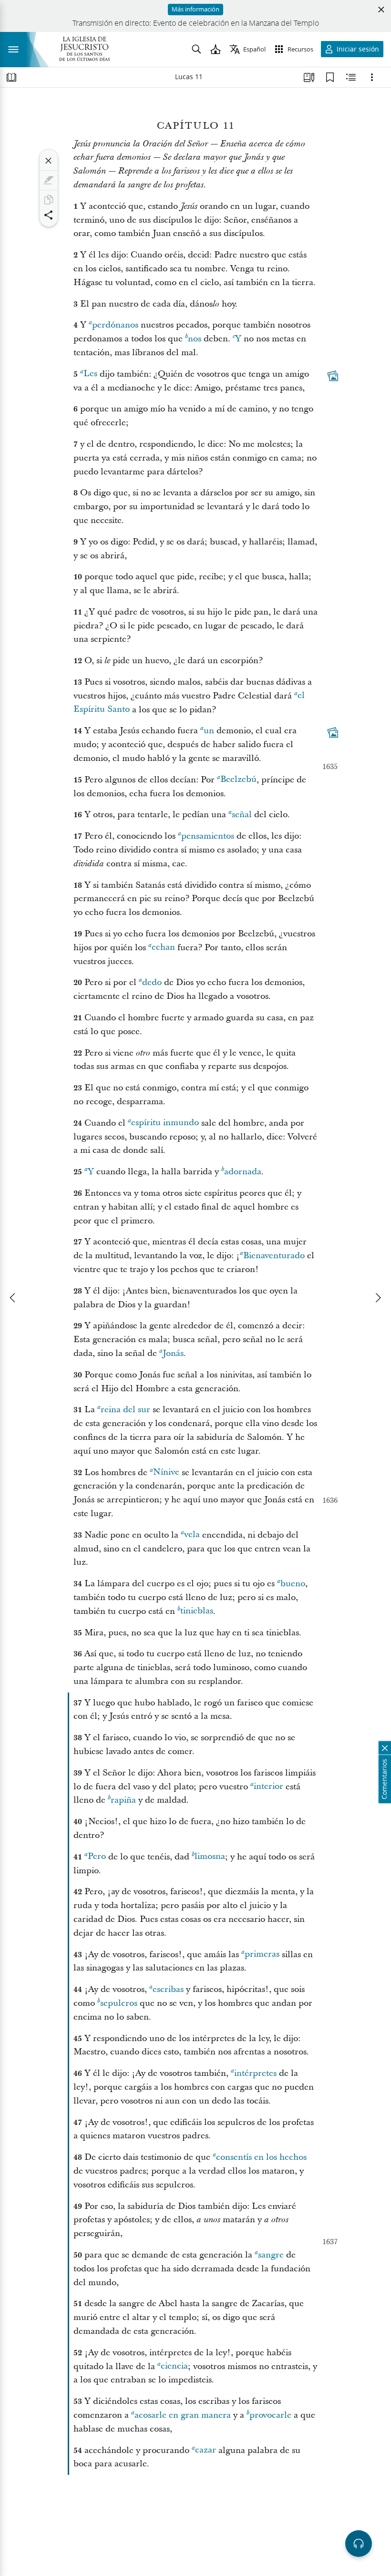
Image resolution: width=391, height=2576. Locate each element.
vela (192, 1535)
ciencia (174, 2366)
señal (242, 815)
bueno (293, 1584)
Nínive (166, 1473)
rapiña (123, 1800)
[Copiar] (49, 200)
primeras (262, 1955)
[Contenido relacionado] (351, 77)
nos (195, 339)
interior (268, 1787)
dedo (152, 982)
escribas (168, 1989)
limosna (210, 1857)
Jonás (173, 1353)
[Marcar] (49, 180)
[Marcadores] (330, 77)
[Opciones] (372, 77)
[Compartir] (49, 215)
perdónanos (115, 325)
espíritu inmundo (165, 1123)
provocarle (270, 2415)
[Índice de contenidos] (11, 77)
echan (163, 948)
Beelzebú (238, 780)
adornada (243, 1172)
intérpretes (255, 2073)
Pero (97, 1857)
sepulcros (119, 2003)
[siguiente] (378, 1298)
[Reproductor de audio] (359, 2544)
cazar (206, 2450)
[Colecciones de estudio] (309, 77)
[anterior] (13, 1298)
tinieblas (197, 1611)
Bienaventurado (274, 1256)
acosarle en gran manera (183, 2415)
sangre (271, 2255)
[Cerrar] (49, 161)
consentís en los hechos (261, 2157)
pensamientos (208, 836)
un (209, 731)
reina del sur (125, 1410)
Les (90, 374)
